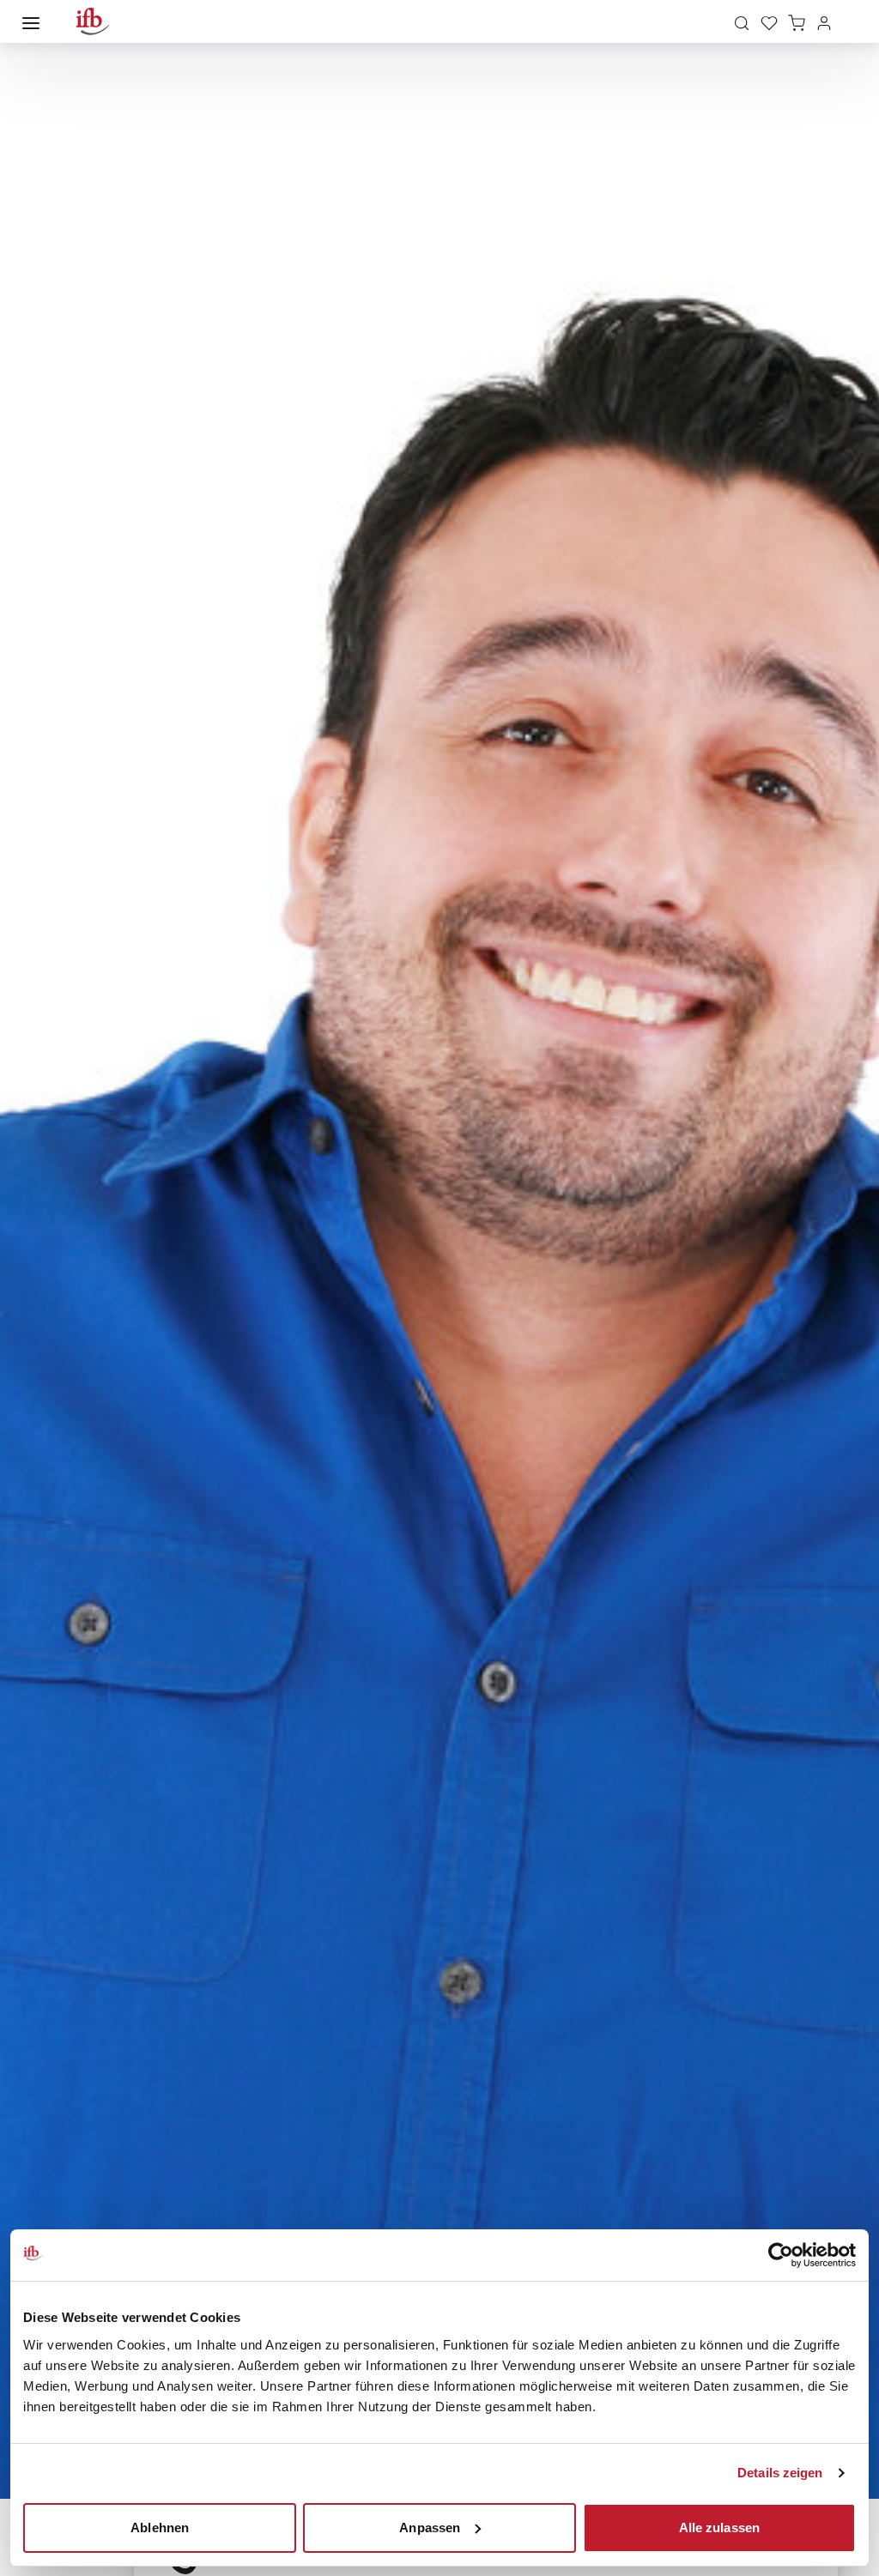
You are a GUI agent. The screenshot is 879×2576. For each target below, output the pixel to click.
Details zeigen (780, 2473)
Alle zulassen (719, 2527)
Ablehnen (160, 2527)
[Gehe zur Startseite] (93, 21)
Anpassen (430, 2527)
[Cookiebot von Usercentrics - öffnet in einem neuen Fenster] (781, 2255)
